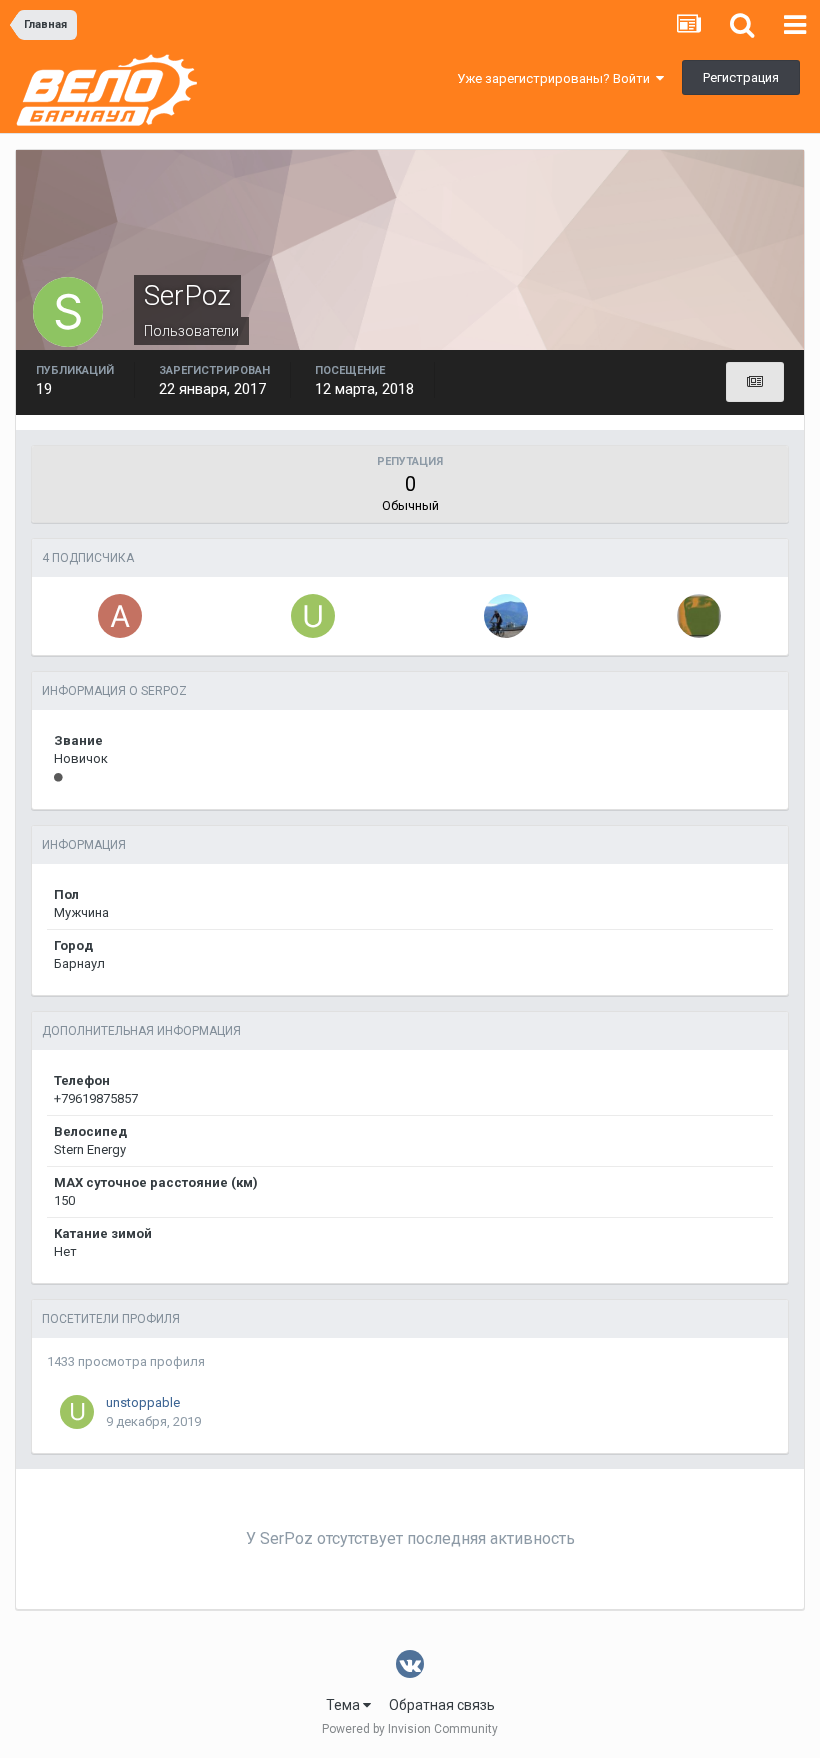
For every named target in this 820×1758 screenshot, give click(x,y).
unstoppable (143, 1402)
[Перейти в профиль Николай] (699, 616)
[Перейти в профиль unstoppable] (313, 616)
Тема (344, 1705)
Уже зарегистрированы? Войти (556, 78)
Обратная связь (442, 1705)
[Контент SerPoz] (755, 382)
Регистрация (741, 77)
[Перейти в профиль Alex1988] (120, 616)
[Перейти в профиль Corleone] (506, 616)
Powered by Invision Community (410, 1729)
